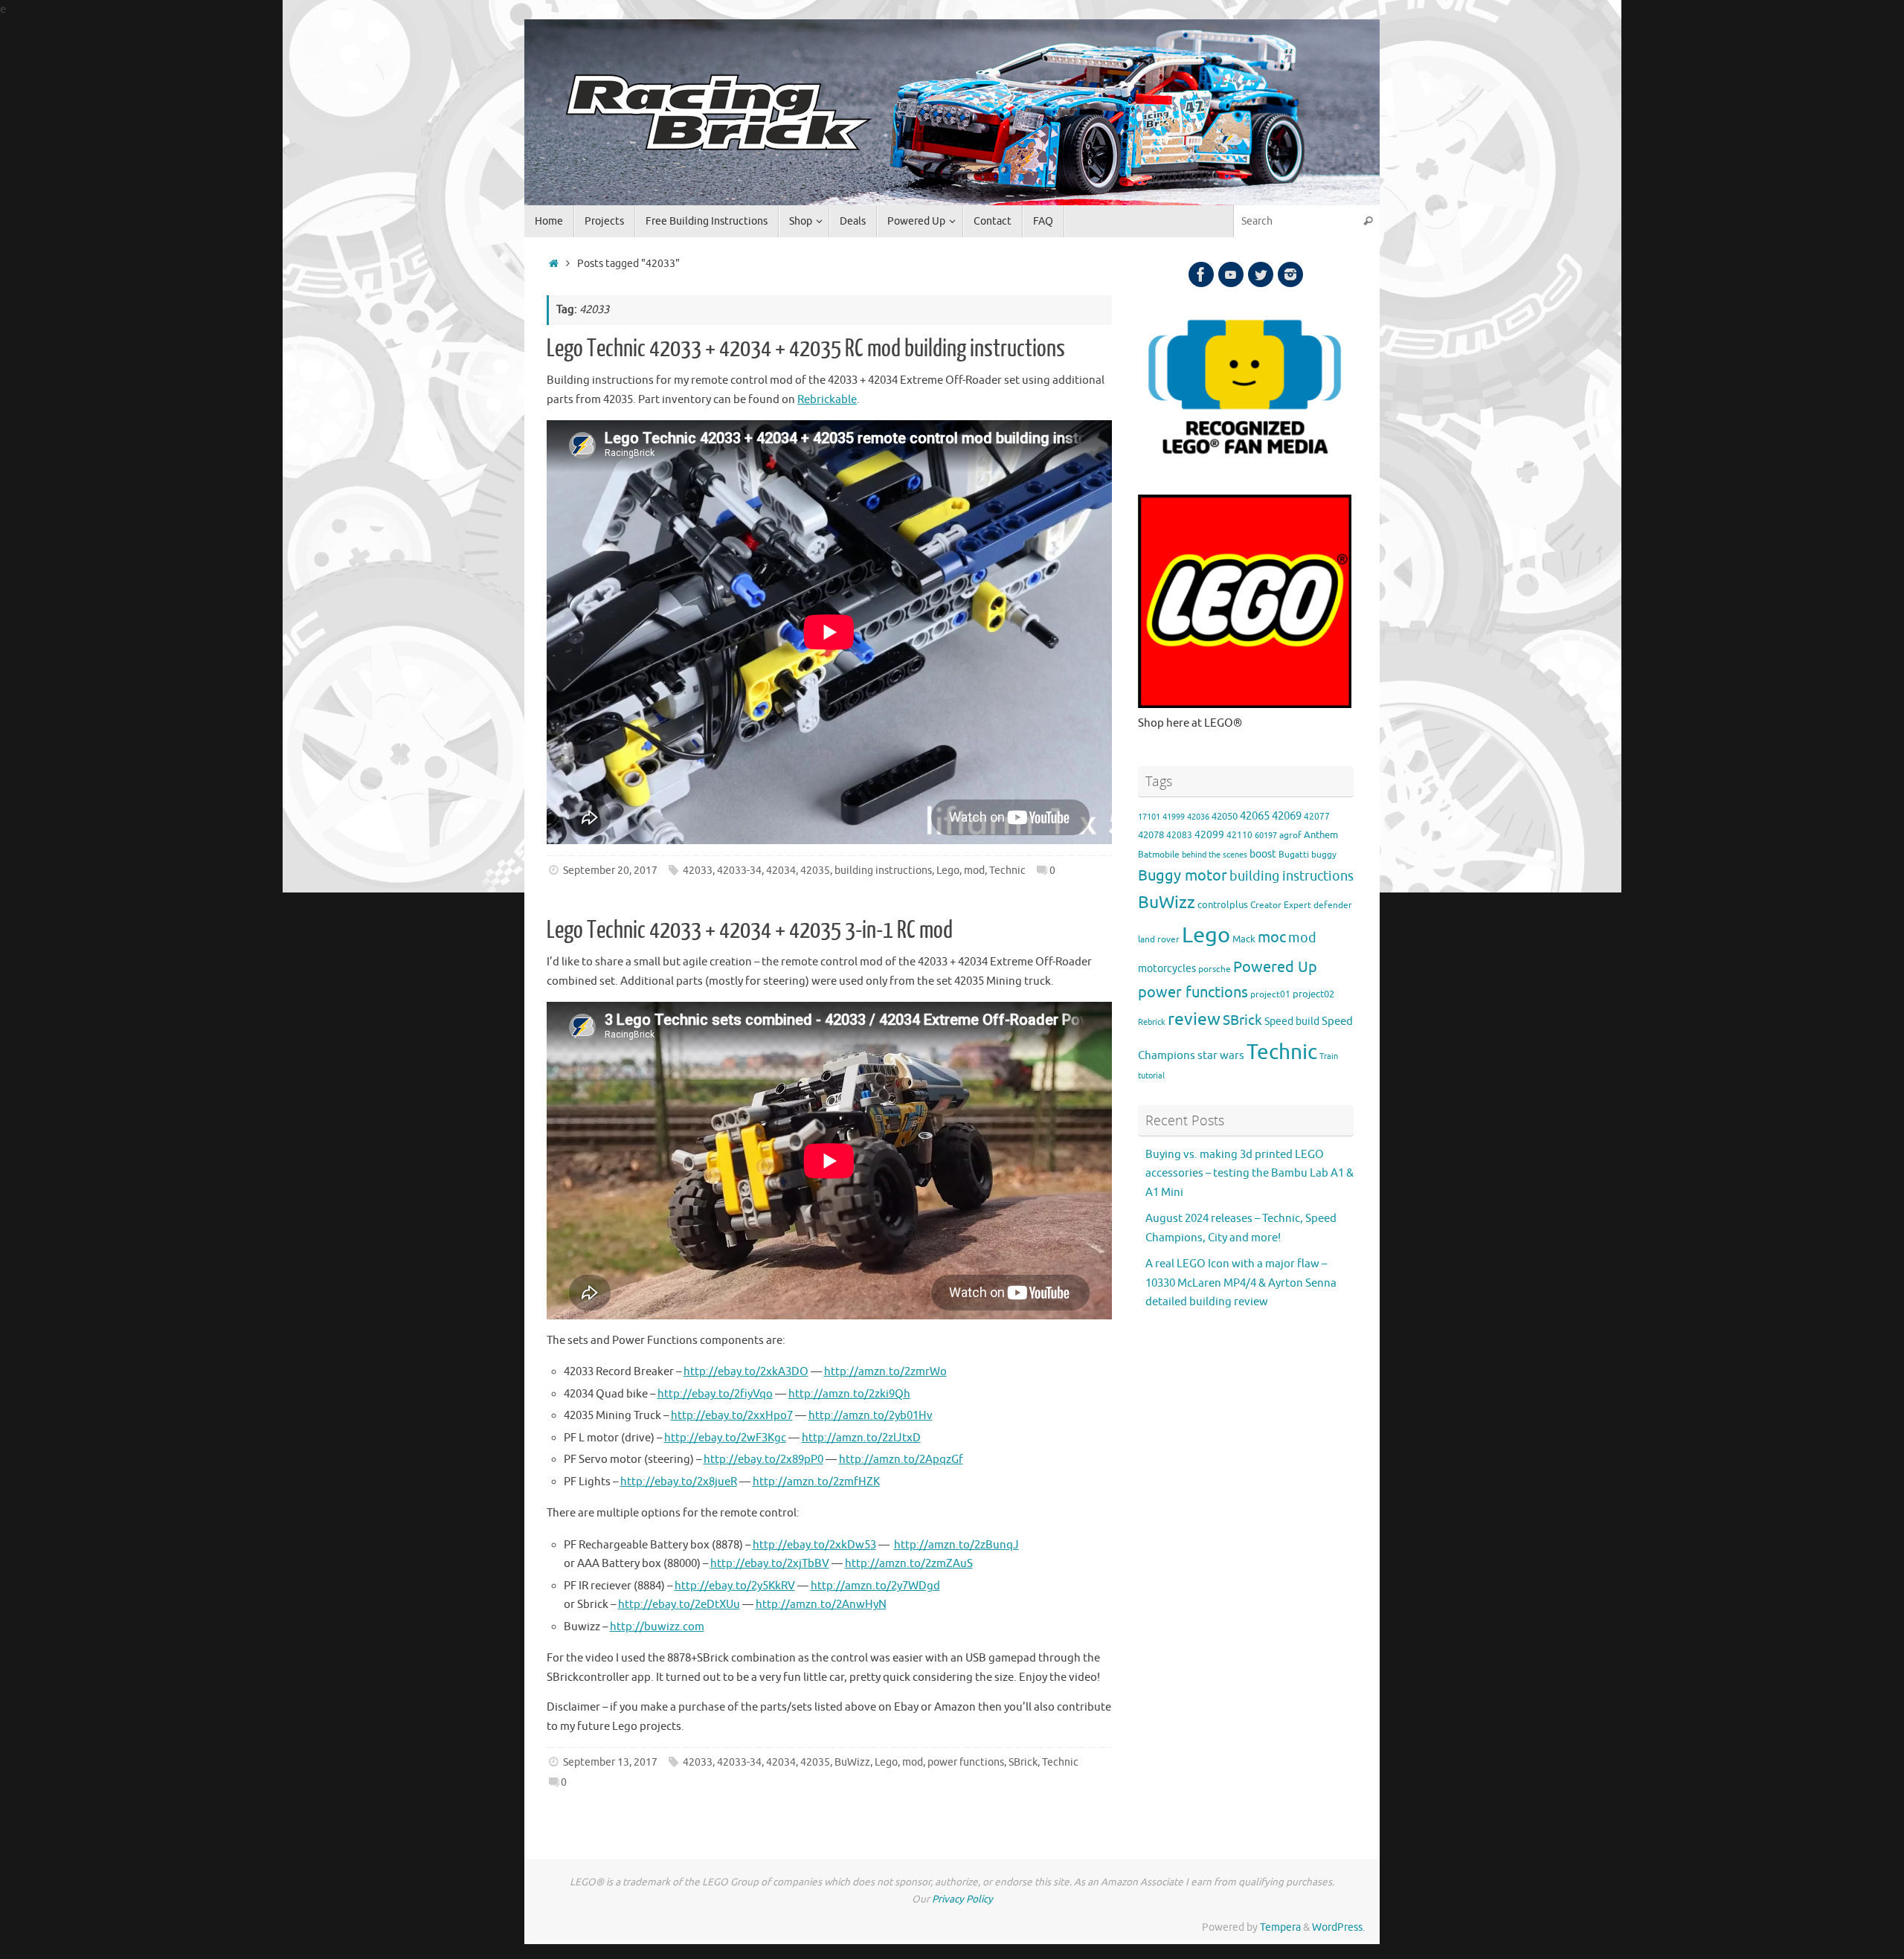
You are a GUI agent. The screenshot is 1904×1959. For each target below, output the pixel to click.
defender (1333, 905)
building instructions (883, 871)
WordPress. (1338, 1927)
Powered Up (1275, 967)
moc (1272, 937)
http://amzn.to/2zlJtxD (861, 1438)
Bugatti (1294, 855)
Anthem (1321, 835)
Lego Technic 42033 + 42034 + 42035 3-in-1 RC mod (750, 930)
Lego (948, 871)
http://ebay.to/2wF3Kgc (725, 1438)
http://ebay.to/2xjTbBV (770, 1564)
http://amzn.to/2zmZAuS (909, 1564)
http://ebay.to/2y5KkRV (735, 1586)
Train (1329, 1056)
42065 (1255, 816)
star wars (1221, 1056)
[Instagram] (1290, 274)
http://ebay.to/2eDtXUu (679, 1605)
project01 (1270, 995)
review (1194, 1019)
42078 (1151, 835)
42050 (1225, 817)
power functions (966, 1762)
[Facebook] (1201, 274)
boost (1263, 854)
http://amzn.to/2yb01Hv (871, 1416)
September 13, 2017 (610, 1762)
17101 (1149, 817)
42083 (1179, 836)
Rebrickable (827, 400)
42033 (698, 871)
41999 (1174, 817)
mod (974, 871)
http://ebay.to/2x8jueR (679, 1482)
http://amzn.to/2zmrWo (885, 1372)
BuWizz (852, 1762)
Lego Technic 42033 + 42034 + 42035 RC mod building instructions (806, 349)
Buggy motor (1183, 876)
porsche (1215, 969)
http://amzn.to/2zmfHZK (816, 1482)
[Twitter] (1261, 274)
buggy (1324, 855)
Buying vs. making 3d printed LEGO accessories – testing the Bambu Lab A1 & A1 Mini (1249, 1174)
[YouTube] (1231, 274)
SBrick (1023, 1762)
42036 (1198, 817)
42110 (1239, 836)
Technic (1007, 871)
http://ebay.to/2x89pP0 (763, 1460)
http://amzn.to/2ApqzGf (901, 1460)
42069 (1287, 816)
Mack (1244, 939)
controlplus (1223, 905)
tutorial (1151, 1076)
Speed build (1292, 1021)
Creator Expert (1281, 905)
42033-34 (739, 871)
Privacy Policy (962, 1899)
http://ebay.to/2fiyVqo (715, 1394)
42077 (1317, 817)
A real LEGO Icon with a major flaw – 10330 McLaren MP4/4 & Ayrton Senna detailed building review (1241, 1283)
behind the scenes (1215, 855)
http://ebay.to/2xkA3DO (746, 1372)
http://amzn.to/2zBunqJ (956, 1545)
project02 (1313, 994)
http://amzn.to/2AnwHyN (821, 1605)
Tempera (1280, 1927)
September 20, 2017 (610, 871)
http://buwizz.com (657, 1627)
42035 (815, 871)
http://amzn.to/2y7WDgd (875, 1586)
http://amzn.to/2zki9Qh (849, 1394)
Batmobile (1159, 855)
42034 (781, 871)
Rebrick (1152, 1022)
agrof (1290, 836)
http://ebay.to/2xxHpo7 (732, 1416)
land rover (1159, 940)
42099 (1209, 835)
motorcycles (1167, 969)
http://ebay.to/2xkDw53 (814, 1545)
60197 (1266, 836)
